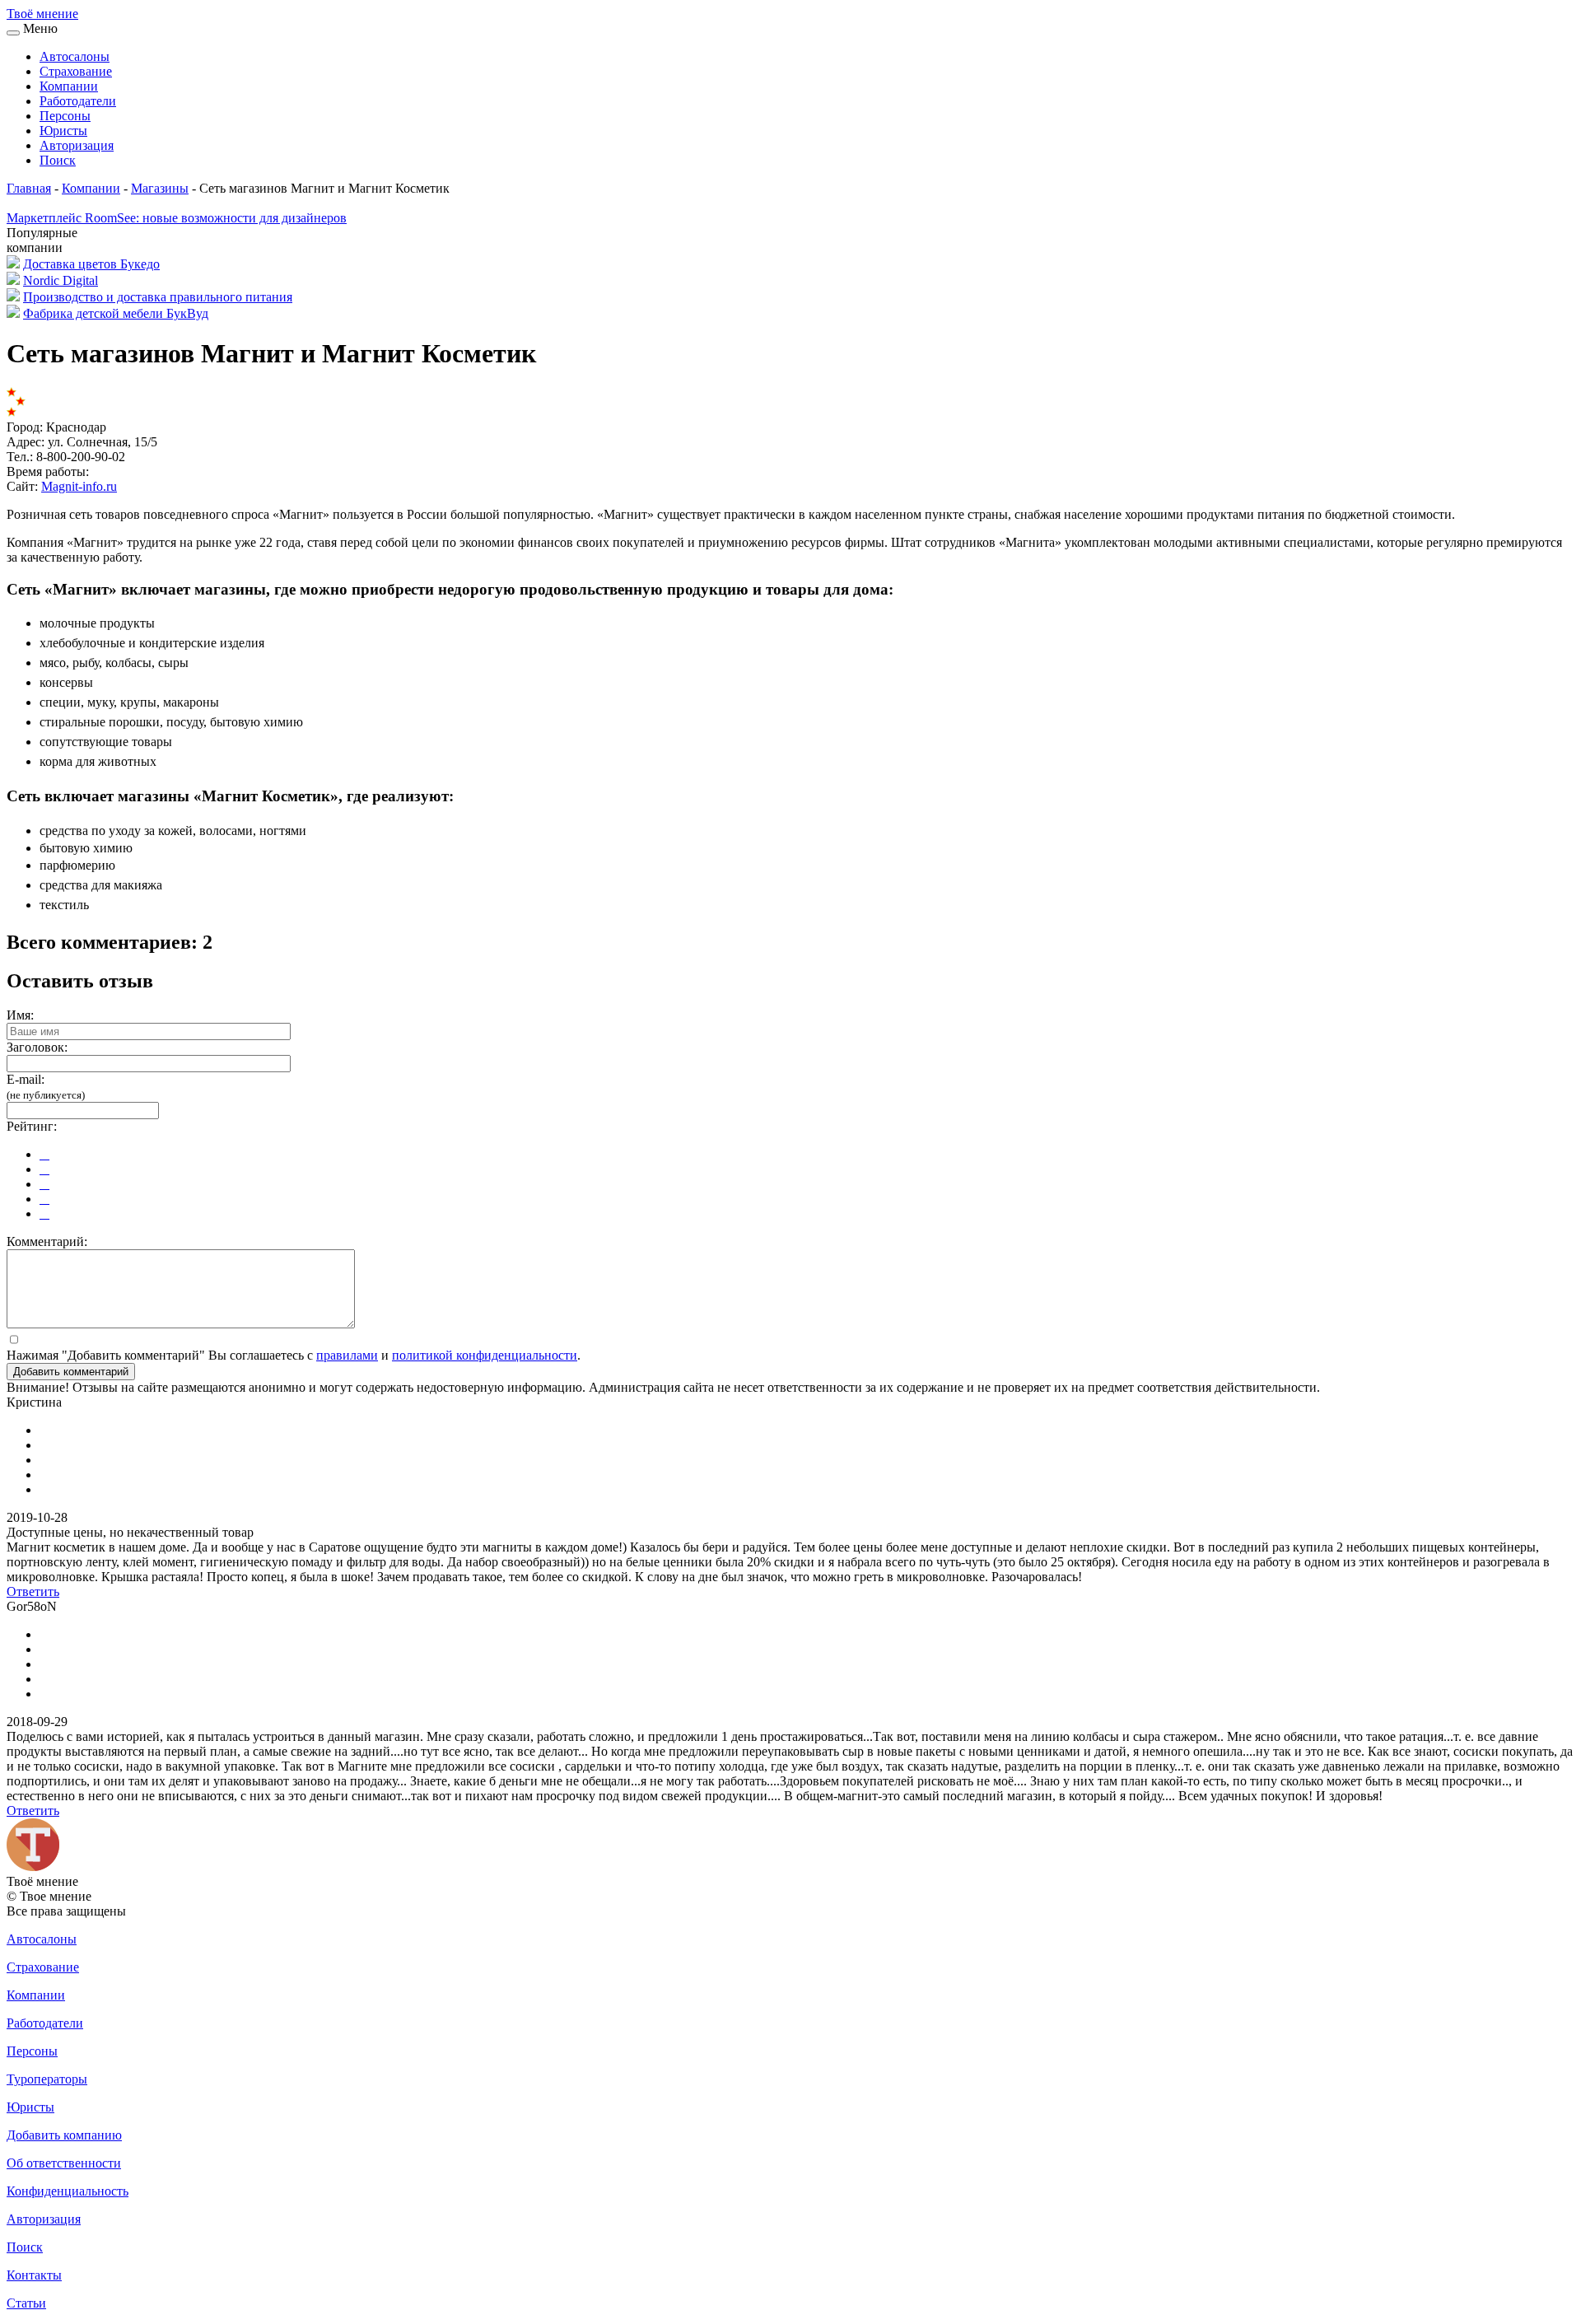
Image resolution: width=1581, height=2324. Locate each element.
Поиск (58, 160)
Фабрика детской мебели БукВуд (116, 313)
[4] (44, 1199)
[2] (44, 1169)
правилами (347, 1355)
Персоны (65, 116)
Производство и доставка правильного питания (158, 297)
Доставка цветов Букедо (91, 264)
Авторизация (77, 145)
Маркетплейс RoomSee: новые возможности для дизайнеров (177, 218)
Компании (69, 86)
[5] (44, 1213)
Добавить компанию (64, 2135)
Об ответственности (64, 2163)
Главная (29, 188)
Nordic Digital (61, 280)
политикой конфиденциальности (485, 1355)
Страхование (76, 71)
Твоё (42, 14)
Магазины (160, 188)
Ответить (33, 1591)
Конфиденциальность (68, 2191)
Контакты (34, 2275)
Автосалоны (75, 56)
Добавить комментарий (71, 1372)
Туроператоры (47, 2079)
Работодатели (78, 101)
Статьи (26, 2303)
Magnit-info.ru (79, 486)
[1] (44, 1154)
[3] (44, 1184)
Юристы (63, 131)
